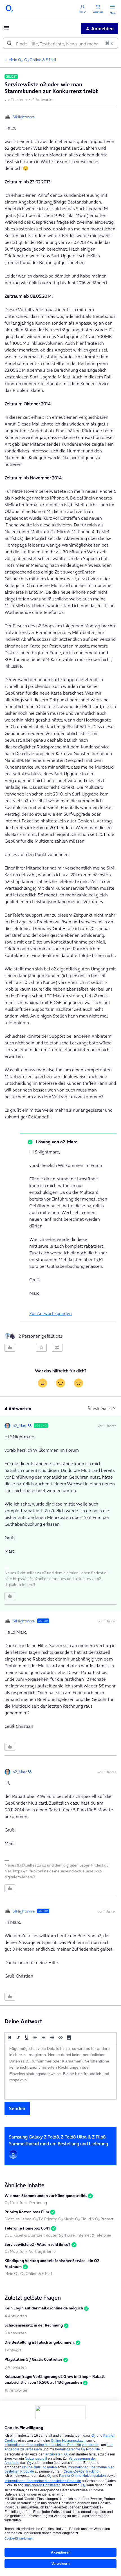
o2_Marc (20, 1426)
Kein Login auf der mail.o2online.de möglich (44, 2308)
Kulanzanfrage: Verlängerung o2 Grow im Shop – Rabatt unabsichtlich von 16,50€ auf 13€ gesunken (55, 2379)
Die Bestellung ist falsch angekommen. (40, 2342)
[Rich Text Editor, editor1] (60, 2071)
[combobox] (60, 43)
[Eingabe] (9, 43)
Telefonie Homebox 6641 (27, 2228)
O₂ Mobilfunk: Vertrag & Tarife (30, 2251)
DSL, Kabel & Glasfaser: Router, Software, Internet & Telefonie (58, 2235)
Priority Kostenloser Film (27, 2212)
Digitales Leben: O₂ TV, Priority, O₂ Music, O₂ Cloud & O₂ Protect (59, 2219)
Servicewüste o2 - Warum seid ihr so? (37, 2244)
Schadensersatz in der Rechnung (34, 2325)
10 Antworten (16, 2390)
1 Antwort (13, 2350)
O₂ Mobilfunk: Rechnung (26, 2203)
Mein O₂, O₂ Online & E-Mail (32, 60)
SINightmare (24, 117)
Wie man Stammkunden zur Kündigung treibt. (46, 2196)
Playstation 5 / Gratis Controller (33, 2359)
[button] (6, 29)
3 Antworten (16, 2333)
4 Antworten (16, 2316)
